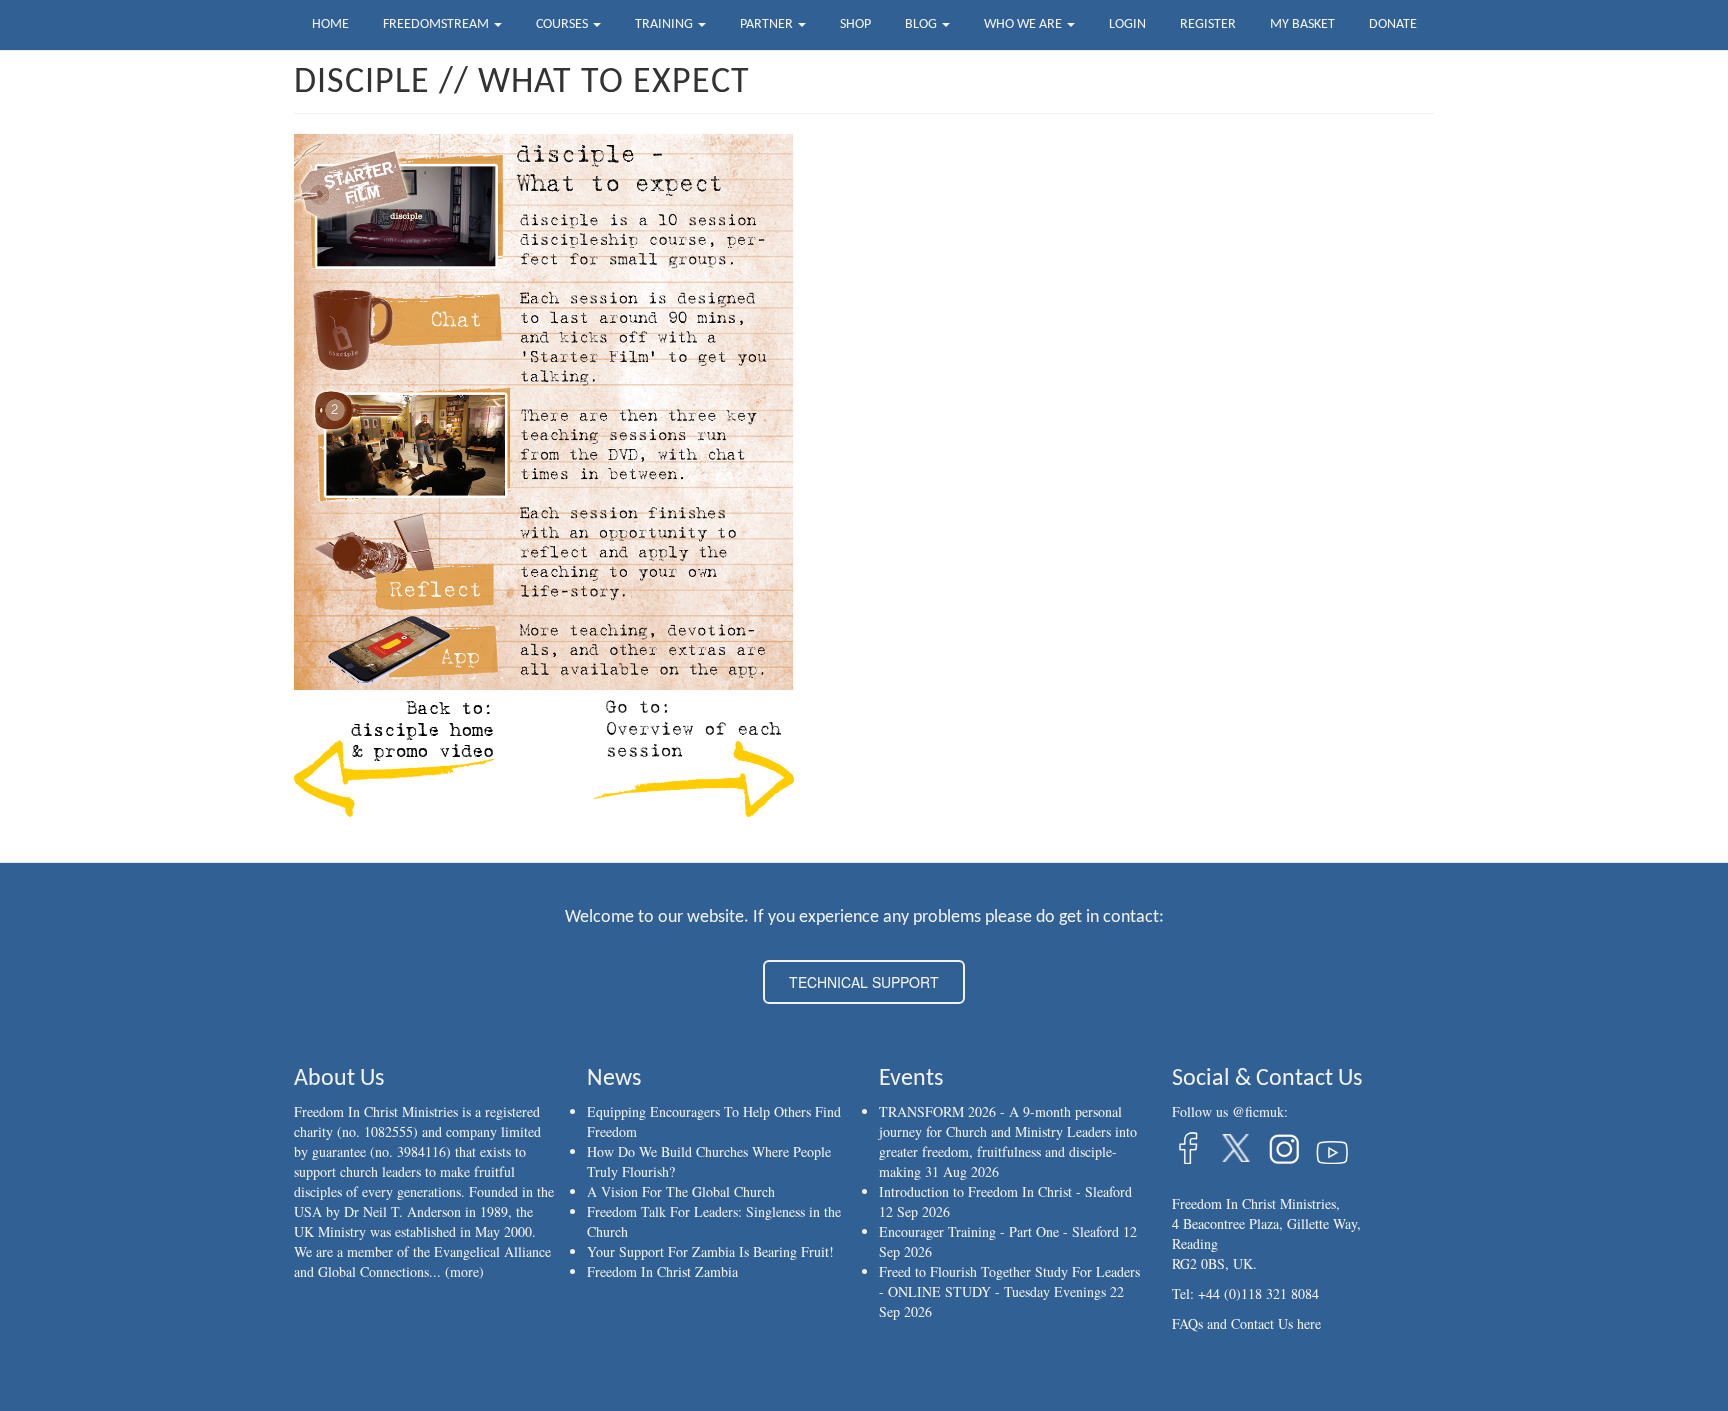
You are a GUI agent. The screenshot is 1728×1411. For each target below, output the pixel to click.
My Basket (1302, 24)
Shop (855, 24)
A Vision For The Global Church (681, 1191)
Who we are (1024, 24)
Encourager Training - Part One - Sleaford (999, 1231)
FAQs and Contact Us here (1246, 1323)
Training (665, 24)
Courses (563, 24)
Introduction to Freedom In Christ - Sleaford (1005, 1191)
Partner (768, 24)
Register (1208, 24)
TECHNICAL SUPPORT (864, 982)
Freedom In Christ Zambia (662, 1271)
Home (330, 24)
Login (1127, 24)
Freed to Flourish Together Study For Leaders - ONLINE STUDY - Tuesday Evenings (1009, 1281)
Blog (922, 24)
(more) (464, 1271)
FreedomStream (437, 24)
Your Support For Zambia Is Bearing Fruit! (710, 1251)
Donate (1393, 24)
